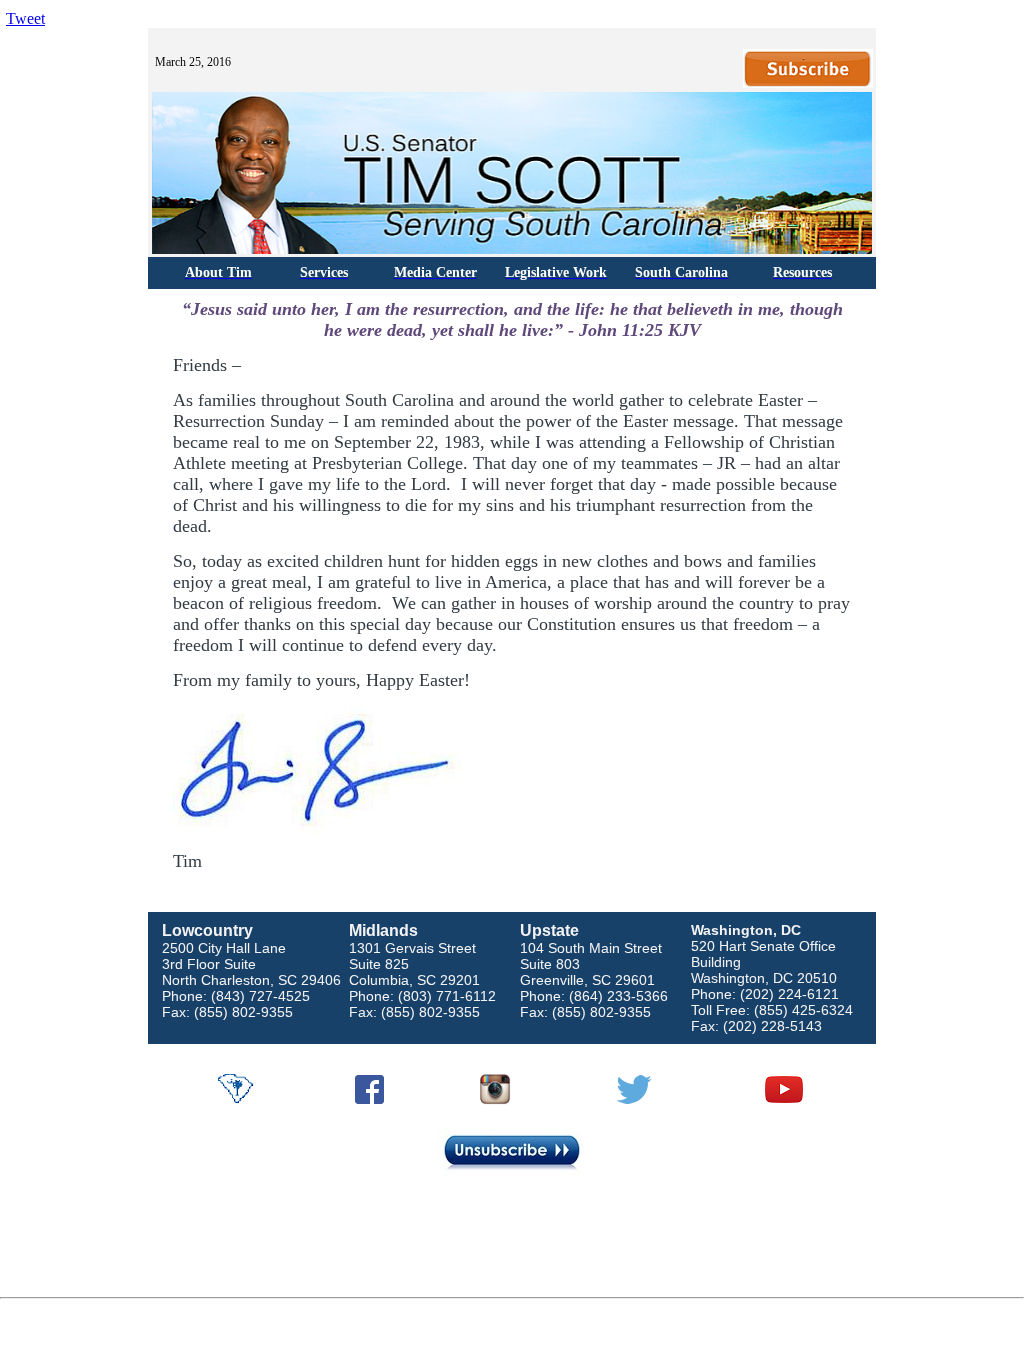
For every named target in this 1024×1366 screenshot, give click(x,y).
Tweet (25, 18)
